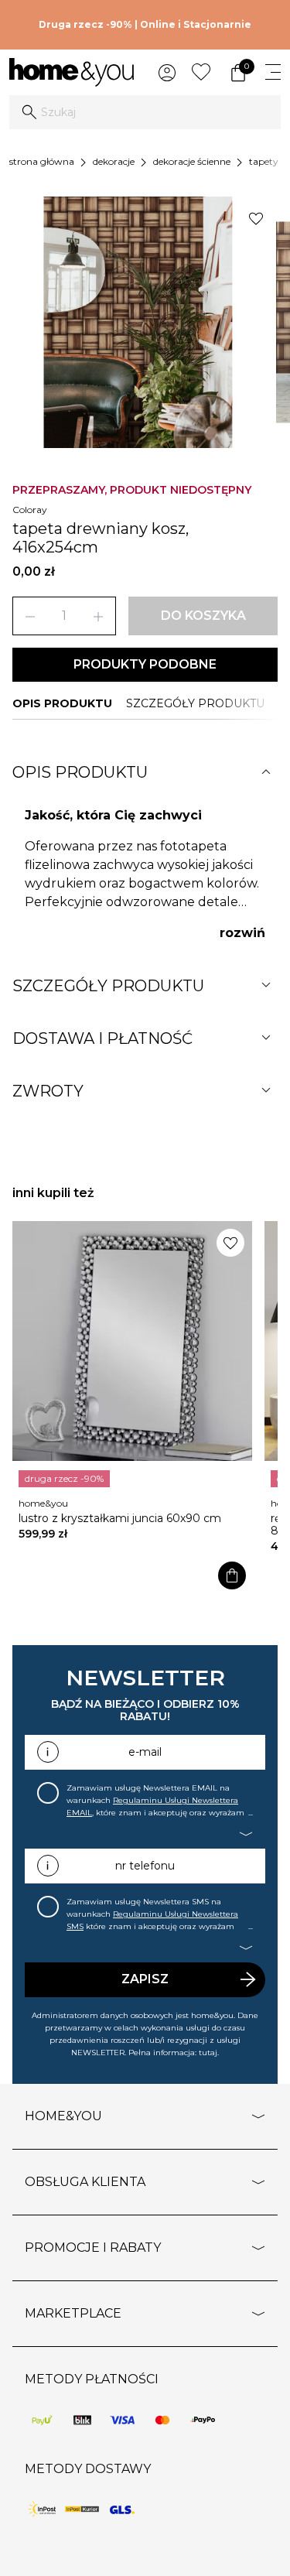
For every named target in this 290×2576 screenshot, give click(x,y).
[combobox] (145, 112)
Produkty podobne (145, 664)
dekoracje (114, 161)
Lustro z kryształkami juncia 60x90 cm (120, 1518)
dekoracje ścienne (192, 161)
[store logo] (72, 72)
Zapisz (145, 1979)
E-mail (145, 1752)
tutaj (208, 2053)
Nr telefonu (145, 1866)
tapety (264, 161)
